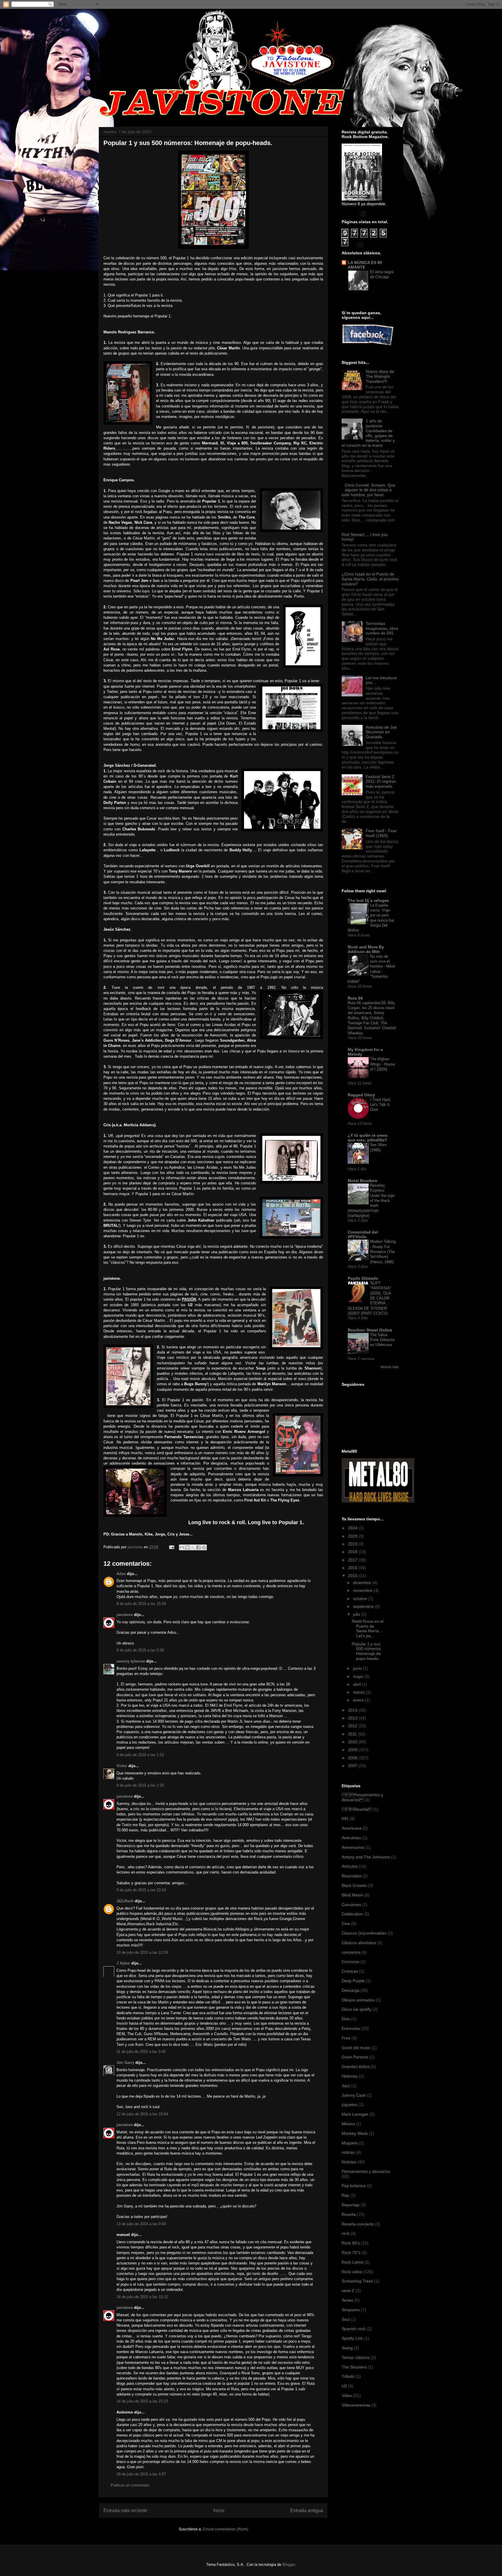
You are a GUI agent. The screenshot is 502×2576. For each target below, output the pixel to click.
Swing (347, 2348)
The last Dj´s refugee (368, 900)
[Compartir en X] (193, 1547)
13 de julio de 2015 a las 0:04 (141, 2224)
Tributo (348, 2376)
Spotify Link (352, 2338)
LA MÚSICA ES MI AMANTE (365, 265)
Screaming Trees (357, 2281)
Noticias (349, 2162)
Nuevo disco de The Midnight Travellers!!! (380, 376)
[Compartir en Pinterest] (204, 1547)
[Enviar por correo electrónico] (182, 1547)
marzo (359, 1692)
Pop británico (354, 2186)
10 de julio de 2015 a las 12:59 (142, 1952)
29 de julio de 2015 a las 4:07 (141, 2474)
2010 (353, 1742)
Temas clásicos (356, 2357)
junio (358, 1668)
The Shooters (354, 2367)
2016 (353, 1568)
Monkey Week (355, 2133)
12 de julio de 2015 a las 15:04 (142, 2114)
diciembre (363, 1583)
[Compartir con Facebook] (198, 1547)
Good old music (356, 2048)
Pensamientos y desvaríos (366, 2171)
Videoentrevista (356, 2405)
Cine (346, 1923)
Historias (350, 2076)
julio (357, 1614)
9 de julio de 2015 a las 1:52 (140, 1755)
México (348, 2124)
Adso (121, 1574)
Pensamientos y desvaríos (362, 1797)
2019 (353, 1544)
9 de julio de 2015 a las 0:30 (140, 1650)
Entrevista (351, 2028)
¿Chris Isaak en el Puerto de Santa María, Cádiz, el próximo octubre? (370, 579)
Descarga (350, 1990)
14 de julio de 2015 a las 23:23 (142, 2401)
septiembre (364, 1606)
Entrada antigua (307, 2510)
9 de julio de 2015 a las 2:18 (140, 1785)
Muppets (350, 2143)
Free (346, 2038)
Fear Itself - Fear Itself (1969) (381, 833)
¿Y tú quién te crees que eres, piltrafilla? (368, 1138)
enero (359, 1700)
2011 (353, 1734)
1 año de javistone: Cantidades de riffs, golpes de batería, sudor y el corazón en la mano (368, 433)
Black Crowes (354, 1885)
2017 (353, 1560)
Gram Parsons (355, 2057)
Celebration (352, 1914)
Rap (345, 2195)
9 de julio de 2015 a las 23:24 (141, 1890)
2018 (353, 1552)
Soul (346, 2319)
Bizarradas (352, 1876)
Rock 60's (351, 2243)
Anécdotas (351, 1838)
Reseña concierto (358, 2224)
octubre (361, 1599)
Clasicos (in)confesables (364, 1933)
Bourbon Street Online (370, 1330)
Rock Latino (353, 2262)
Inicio (219, 2510)
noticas (348, 2152)
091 (345, 1819)
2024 (353, 1528)
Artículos (350, 1866)
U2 (344, 2386)
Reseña (357, 1809)
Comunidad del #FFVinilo (363, 1234)
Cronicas (350, 1971)
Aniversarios (353, 1847)
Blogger (289, 2565)
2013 (353, 1718)
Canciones (351, 1905)
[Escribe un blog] (187, 1547)
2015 (353, 1576)
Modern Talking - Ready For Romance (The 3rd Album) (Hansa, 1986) (383, 1252)
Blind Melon (352, 1895)
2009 (353, 1750)
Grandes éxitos (356, 2066)
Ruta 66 (355, 998)
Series (347, 2300)
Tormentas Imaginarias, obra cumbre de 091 (382, 628)
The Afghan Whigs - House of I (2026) (382, 1064)
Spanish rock (354, 2329)
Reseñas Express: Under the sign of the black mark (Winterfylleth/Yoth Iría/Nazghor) (371, 1201)
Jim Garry (125, 2063)
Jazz (346, 2086)
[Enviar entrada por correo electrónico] (171, 1547)
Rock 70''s (351, 2253)
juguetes (349, 2105)
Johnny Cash (354, 2095)
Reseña (349, 2214)
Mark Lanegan (355, 2114)
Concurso (350, 1962)
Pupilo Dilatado (363, 1278)
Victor (122, 1766)
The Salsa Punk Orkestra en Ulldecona (382, 1340)
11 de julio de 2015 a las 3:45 (141, 2052)
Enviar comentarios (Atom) (226, 2529)
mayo (359, 1676)
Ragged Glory (361, 1095)
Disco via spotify (356, 2009)
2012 (353, 1726)
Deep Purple (353, 1981)
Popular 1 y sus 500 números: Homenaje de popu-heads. (367, 1651)
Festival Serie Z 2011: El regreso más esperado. (381, 782)
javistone (125, 1615)
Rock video (352, 2272)
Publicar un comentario (130, 2485)
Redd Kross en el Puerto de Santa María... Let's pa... (368, 1628)
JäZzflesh (125, 1901)
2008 (353, 1758)
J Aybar (123, 1963)
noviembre (363, 1590)
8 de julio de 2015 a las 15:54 (141, 1604)
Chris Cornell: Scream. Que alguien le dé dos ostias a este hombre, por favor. (369, 490)
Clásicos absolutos (359, 1943)
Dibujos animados (358, 2000)
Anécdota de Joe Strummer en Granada (381, 732)
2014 (353, 1710)
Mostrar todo (390, 1367)
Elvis (346, 2019)
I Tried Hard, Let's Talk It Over (381, 1105)
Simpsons (351, 2310)
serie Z (348, 2291)
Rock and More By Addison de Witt (366, 949)
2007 (353, 1766)
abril (357, 1684)
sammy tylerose (131, 1661)
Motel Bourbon (363, 1181)
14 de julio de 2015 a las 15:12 (142, 2297)
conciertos (351, 1952)
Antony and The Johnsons (366, 1857)
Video (347, 2396)
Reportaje (351, 2205)
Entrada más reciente (125, 2510)
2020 (353, 1536)
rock (346, 2233)
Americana (352, 1828)
